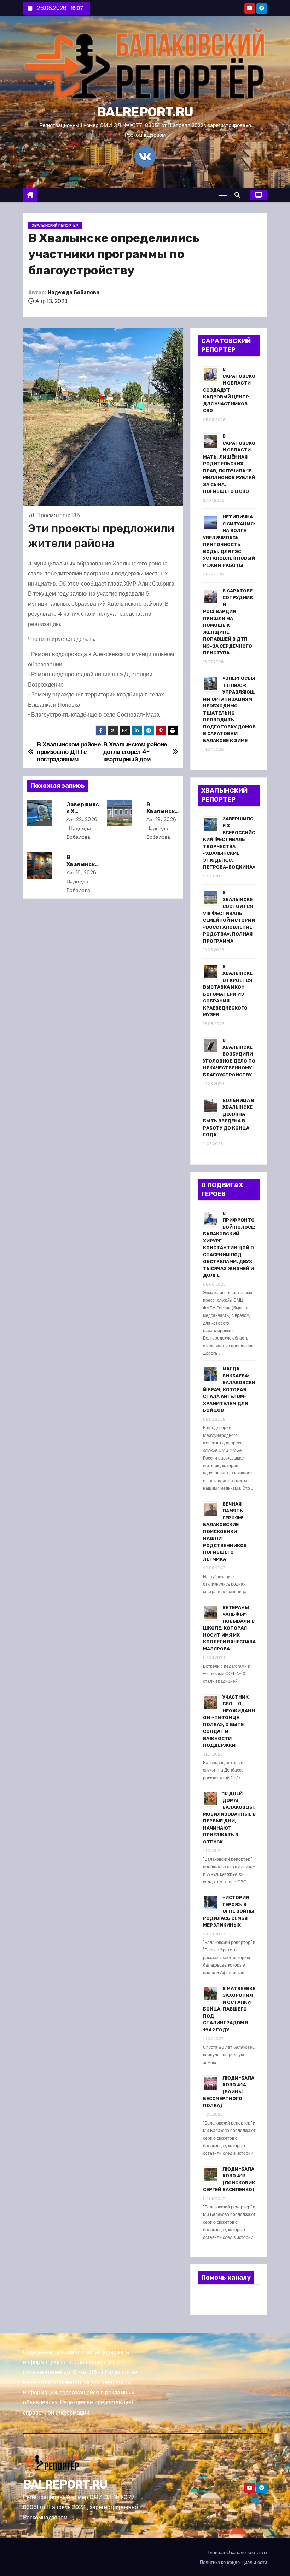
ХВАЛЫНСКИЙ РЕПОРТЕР (55, 225)
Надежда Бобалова (74, 293)
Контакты (257, 2552)
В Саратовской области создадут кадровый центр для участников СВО (229, 390)
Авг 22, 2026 (82, 819)
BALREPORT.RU (145, 112)
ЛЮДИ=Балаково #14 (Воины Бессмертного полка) (229, 2092)
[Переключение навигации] (223, 195)
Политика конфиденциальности (233, 2562)
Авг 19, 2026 (161, 819)
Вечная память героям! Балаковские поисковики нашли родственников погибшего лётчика (225, 1532)
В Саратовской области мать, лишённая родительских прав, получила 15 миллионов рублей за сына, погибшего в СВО (229, 464)
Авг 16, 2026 (82, 872)
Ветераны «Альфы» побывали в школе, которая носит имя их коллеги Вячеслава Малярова (229, 1628)
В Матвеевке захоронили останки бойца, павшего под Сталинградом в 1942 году (229, 2009)
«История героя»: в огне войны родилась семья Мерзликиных (229, 1911)
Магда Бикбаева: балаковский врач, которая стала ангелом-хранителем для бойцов (229, 1389)
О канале (236, 2552)
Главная (216, 2552)
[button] (239, 195)
